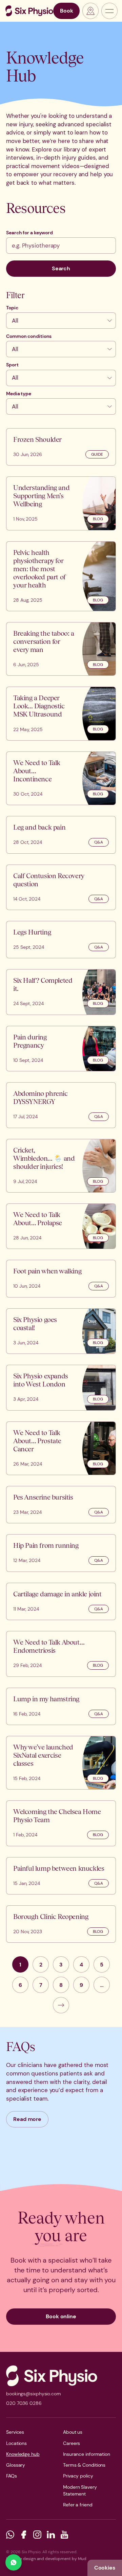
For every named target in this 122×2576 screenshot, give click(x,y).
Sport (12, 365)
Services (15, 2432)
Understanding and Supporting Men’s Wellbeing (41, 496)
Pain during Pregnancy (30, 1041)
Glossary (16, 2465)
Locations (16, 2443)
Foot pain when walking (47, 1271)
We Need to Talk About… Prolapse (38, 1219)
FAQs (12, 2476)
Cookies (105, 2568)
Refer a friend (78, 2505)
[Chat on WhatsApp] (14, 2562)
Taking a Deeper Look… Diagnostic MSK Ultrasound (39, 706)
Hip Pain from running (46, 1545)
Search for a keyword (29, 233)
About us (73, 2432)
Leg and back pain (39, 827)
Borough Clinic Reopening (51, 1916)
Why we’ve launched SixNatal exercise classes (43, 1755)
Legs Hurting (32, 932)
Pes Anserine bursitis (43, 1497)
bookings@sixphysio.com (34, 2394)
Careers (72, 2443)
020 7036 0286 (24, 2403)
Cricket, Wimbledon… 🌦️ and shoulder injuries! (44, 1158)
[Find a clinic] (90, 11)
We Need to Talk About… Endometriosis (49, 1646)
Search (61, 268)
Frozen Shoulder (37, 439)
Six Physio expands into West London (41, 1380)
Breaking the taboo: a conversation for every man (44, 641)
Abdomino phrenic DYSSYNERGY (40, 1097)
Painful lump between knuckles (59, 1868)
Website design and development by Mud (46, 2559)
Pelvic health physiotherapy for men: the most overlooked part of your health (39, 569)
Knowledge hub (23, 2454)
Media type (19, 394)
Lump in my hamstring (46, 1699)
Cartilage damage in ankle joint (57, 1594)
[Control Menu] (109, 11)
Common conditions (29, 336)
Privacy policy (78, 2476)
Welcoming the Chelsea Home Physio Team (57, 1816)
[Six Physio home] (29, 11)
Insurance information (87, 2454)
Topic (12, 308)
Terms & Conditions (84, 2465)
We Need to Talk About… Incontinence (37, 771)
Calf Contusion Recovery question (49, 880)
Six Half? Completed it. (43, 984)
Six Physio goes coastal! (35, 1323)
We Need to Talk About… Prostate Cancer (37, 1441)
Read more (27, 2119)
